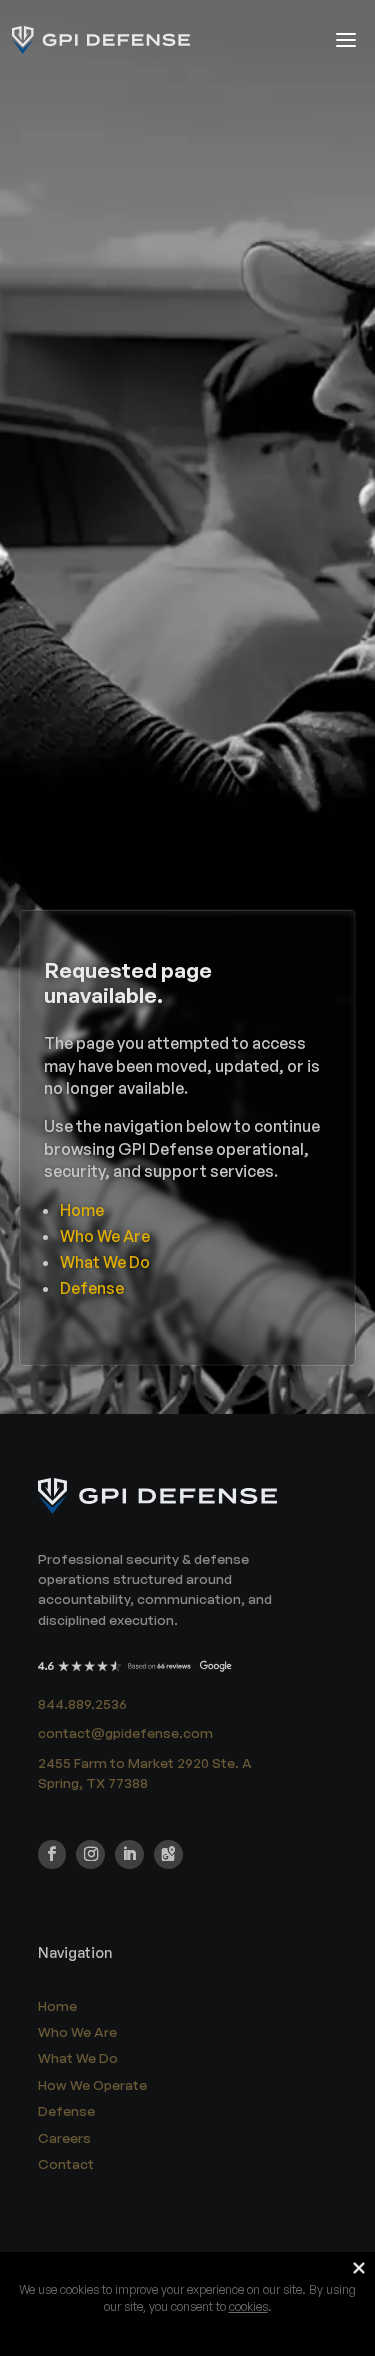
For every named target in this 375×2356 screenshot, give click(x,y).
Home (82, 1210)
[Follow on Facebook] (52, 1854)
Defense (92, 1288)
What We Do (105, 1262)
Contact (66, 2163)
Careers (64, 2137)
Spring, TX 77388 (93, 1782)
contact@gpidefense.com (125, 1732)
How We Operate (92, 2084)
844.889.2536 (82, 1703)
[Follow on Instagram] (90, 1854)
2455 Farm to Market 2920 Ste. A (145, 1762)
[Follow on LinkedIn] (129, 1854)
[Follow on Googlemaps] (168, 1854)
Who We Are (105, 1236)
